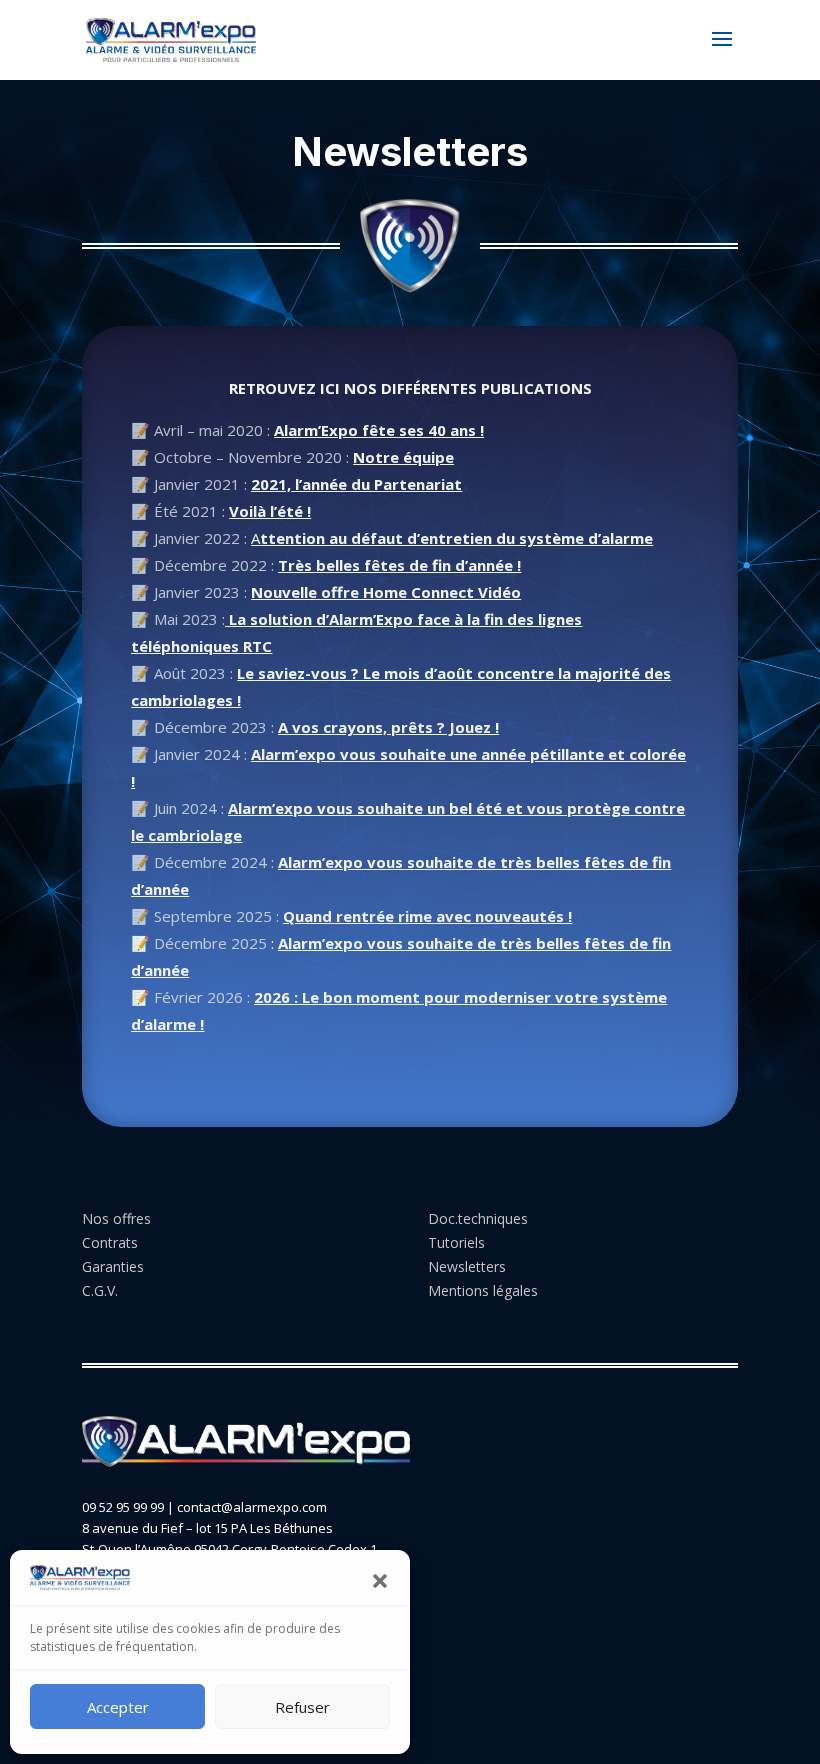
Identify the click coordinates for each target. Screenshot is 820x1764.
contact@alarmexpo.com (252, 1507)
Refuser (302, 1707)
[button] (380, 1581)
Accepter (118, 1707)
